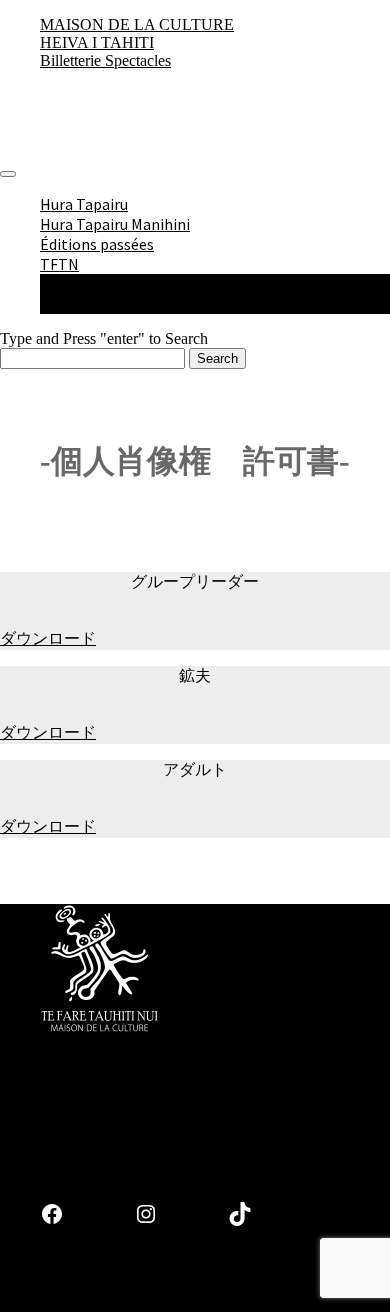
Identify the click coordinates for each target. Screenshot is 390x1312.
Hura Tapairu (84, 204)
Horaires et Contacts (217, 1287)
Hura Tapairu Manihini (115, 224)
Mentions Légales (84, 1287)
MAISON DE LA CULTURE (137, 24)
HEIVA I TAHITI (97, 42)
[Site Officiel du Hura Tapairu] (35, 150)
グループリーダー (195, 581)
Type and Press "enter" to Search (104, 338)
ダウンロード (48, 638)
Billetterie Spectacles (105, 60)
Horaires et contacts (150, 304)
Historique (116, 284)
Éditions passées (97, 244)
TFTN (59, 264)
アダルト (195, 769)
